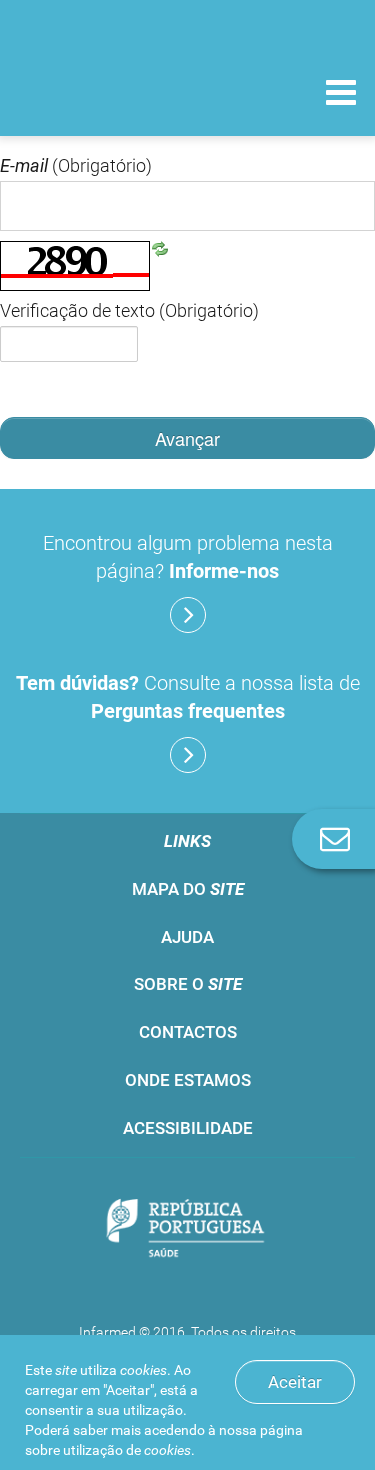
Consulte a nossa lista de (188, 697)
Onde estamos (188, 1080)
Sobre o (188, 984)
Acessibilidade (188, 1128)
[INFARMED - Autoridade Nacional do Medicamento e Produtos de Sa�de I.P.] (120, 91)
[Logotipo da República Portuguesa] (187, 1230)
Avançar (187, 438)
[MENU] (341, 95)
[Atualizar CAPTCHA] (160, 248)
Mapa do (188, 889)
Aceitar (295, 1382)
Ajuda (187, 937)
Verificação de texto (129, 311)
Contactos (188, 1032)
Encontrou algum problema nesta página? (188, 557)
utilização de (127, 1450)
